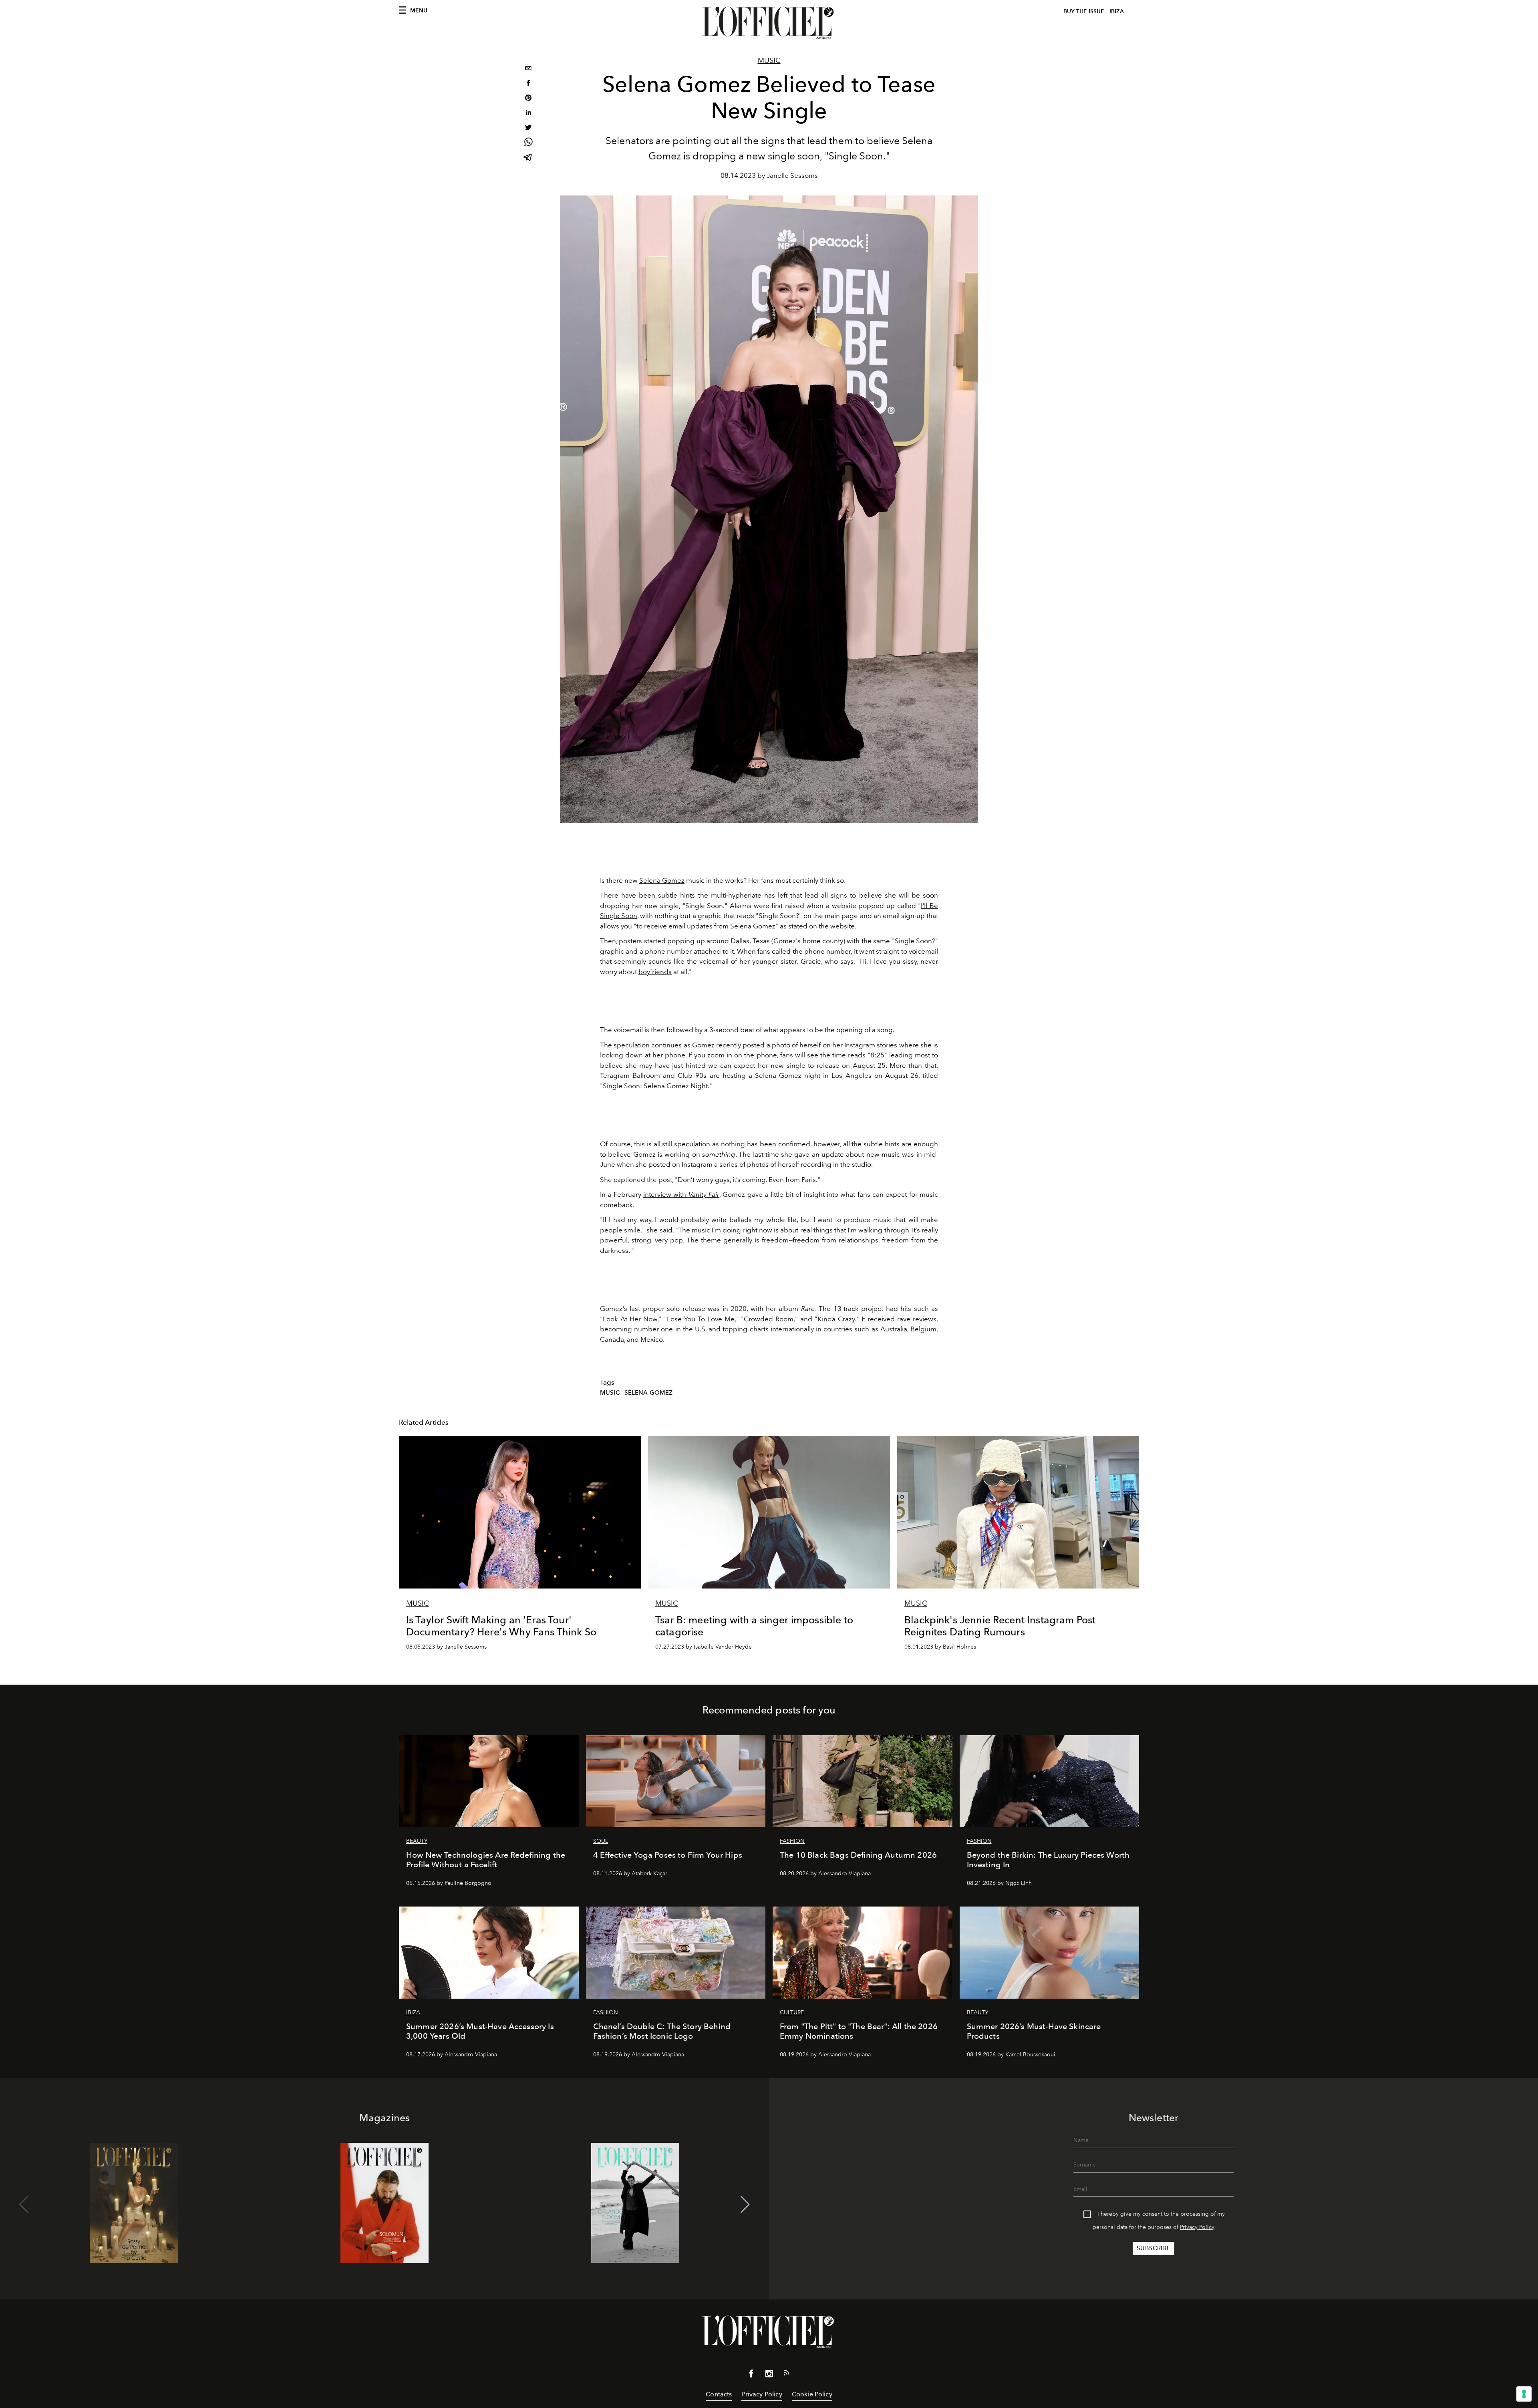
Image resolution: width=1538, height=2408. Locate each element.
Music (769, 60)
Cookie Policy (812, 2394)
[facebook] (528, 84)
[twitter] (528, 128)
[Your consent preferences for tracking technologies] (1524, 2394)
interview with (681, 1194)
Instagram (860, 1045)
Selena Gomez (662, 880)
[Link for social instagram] (769, 2375)
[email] (528, 69)
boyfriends (655, 972)
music (610, 1393)
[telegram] (528, 158)
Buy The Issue (1084, 11)
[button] (745, 2205)
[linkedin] (528, 114)
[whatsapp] (528, 143)
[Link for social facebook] (751, 2375)
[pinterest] (528, 99)
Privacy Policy (1197, 2227)
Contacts (719, 2394)
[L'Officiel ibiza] (769, 23)
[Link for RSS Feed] (787, 2374)
